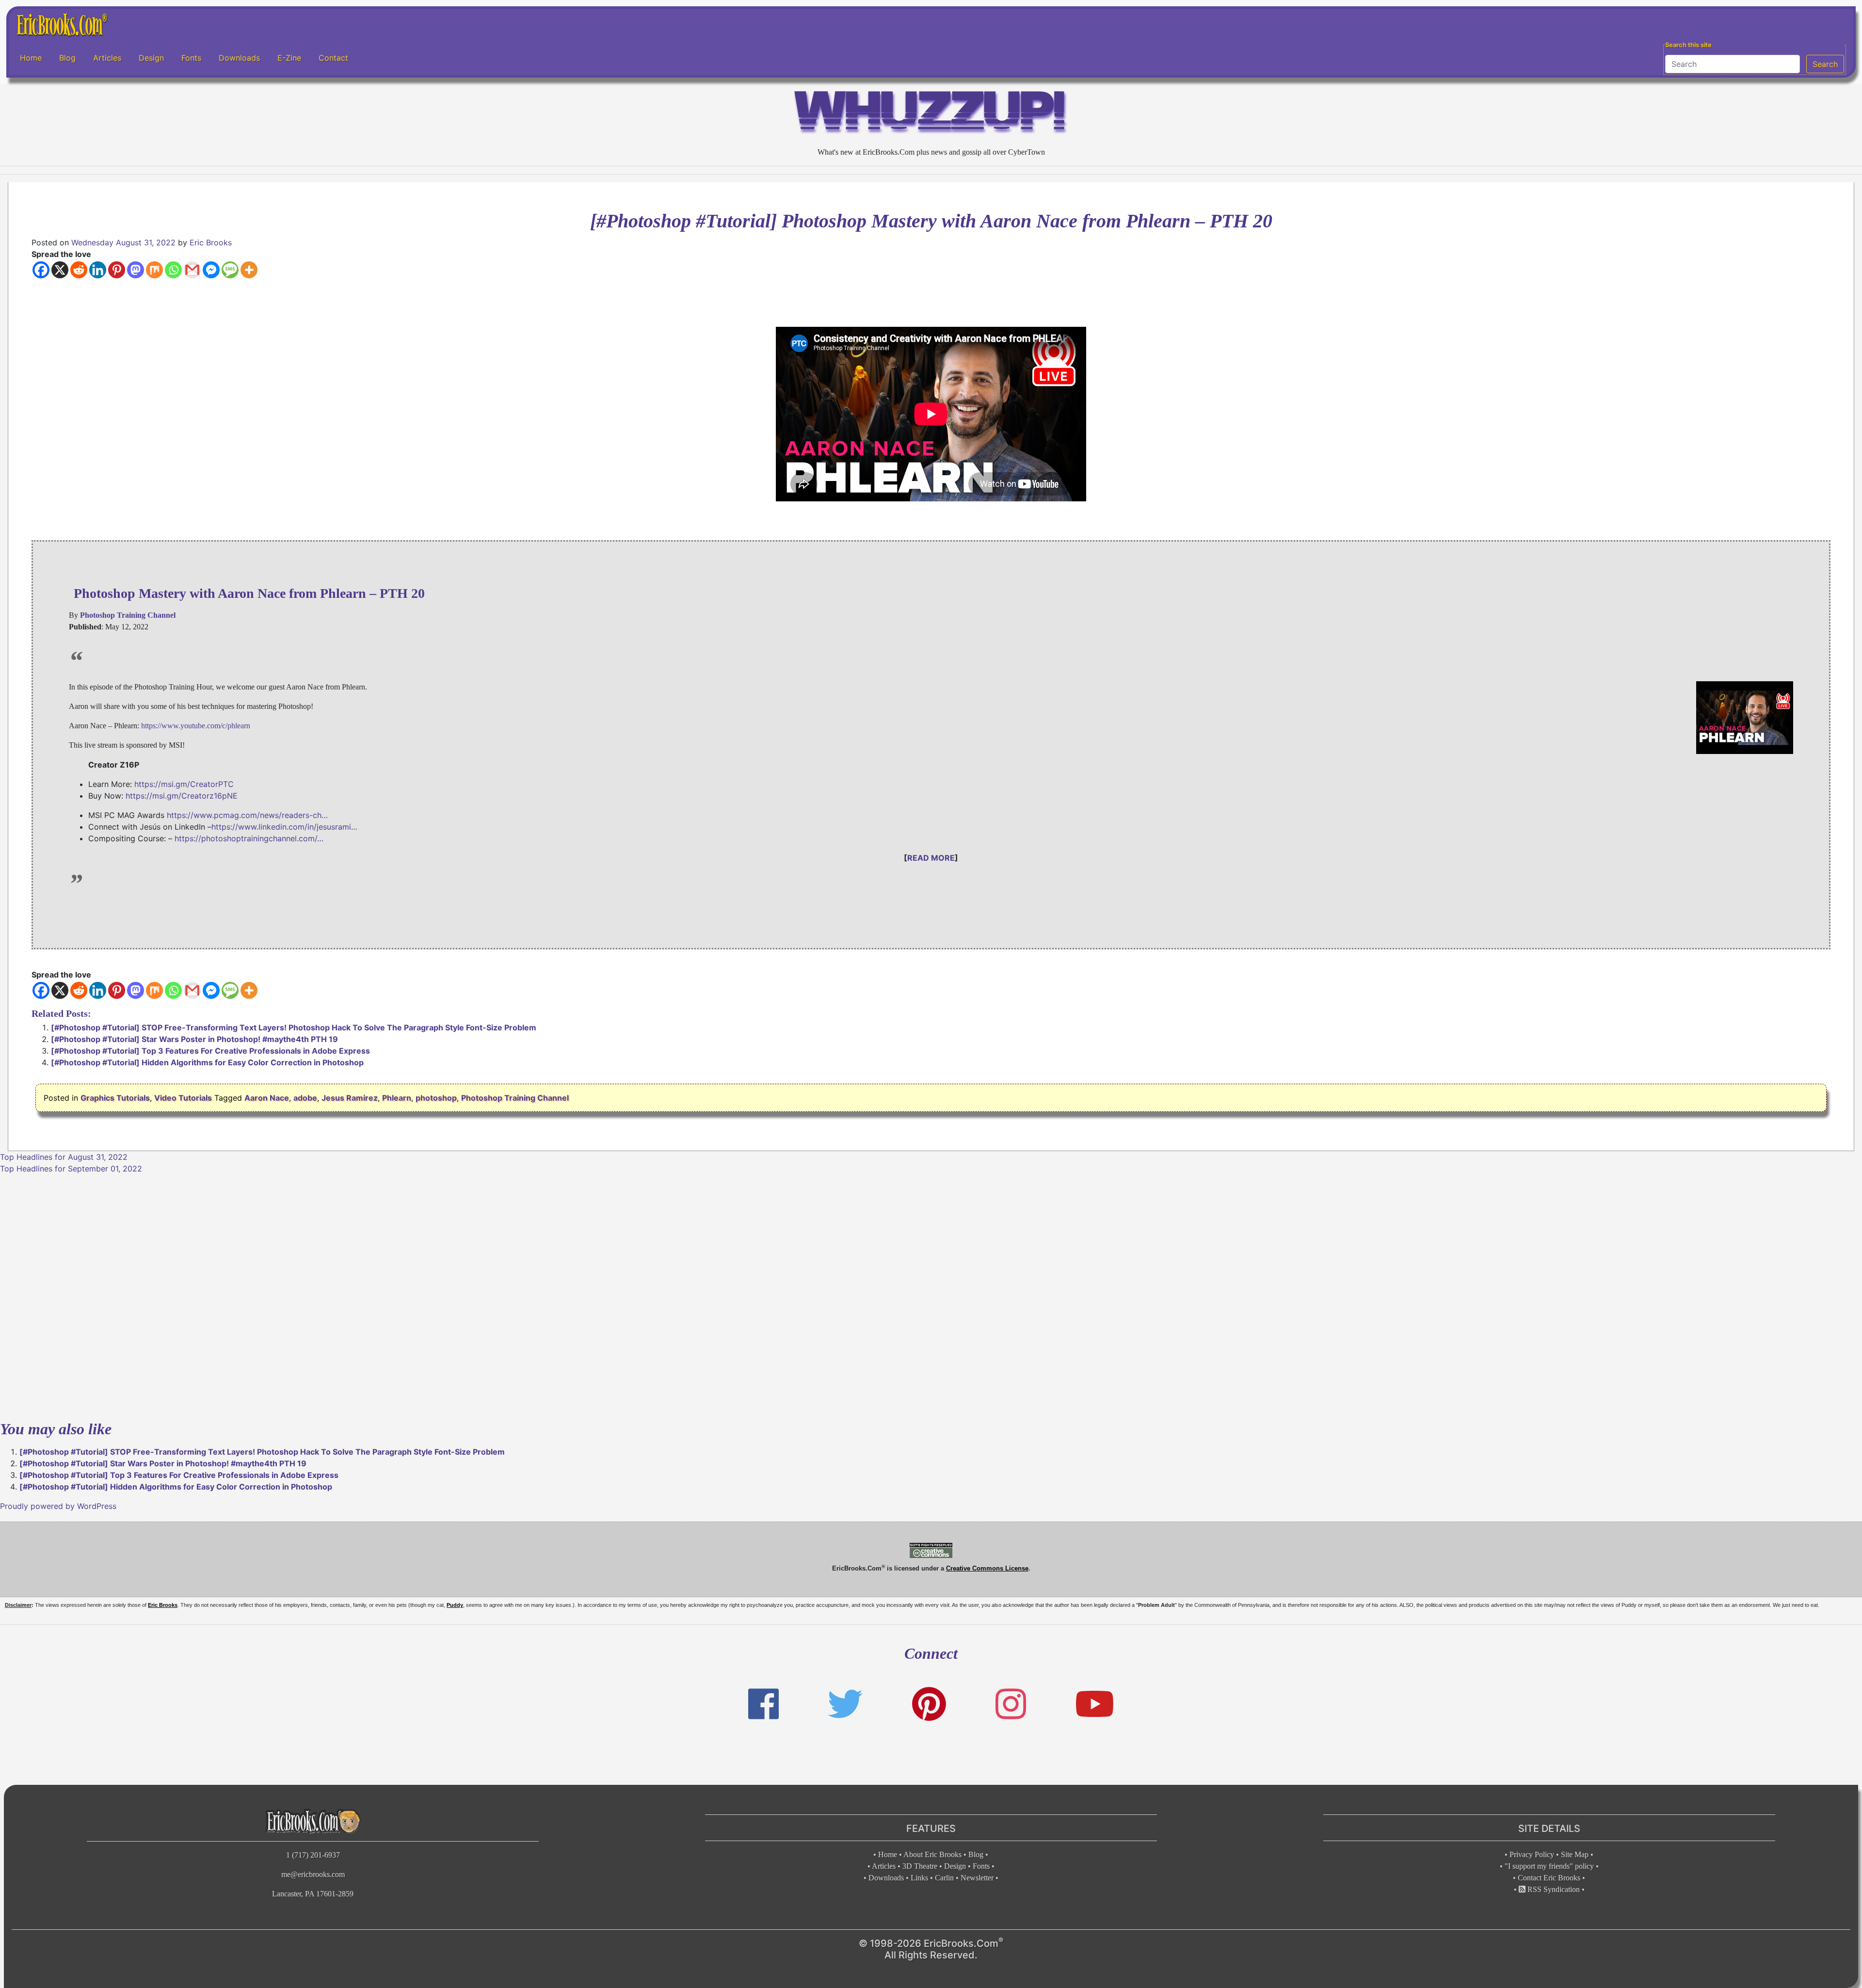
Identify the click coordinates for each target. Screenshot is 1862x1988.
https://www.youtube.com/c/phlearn (196, 726)
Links (919, 1878)
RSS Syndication (1553, 1889)
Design (151, 58)
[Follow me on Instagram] (1011, 1704)
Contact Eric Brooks (1549, 1878)
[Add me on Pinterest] (929, 1704)
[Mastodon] (136, 270)
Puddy (455, 1605)
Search (1825, 64)
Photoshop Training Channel (515, 1098)
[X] (60, 270)
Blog (67, 58)
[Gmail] (192, 270)
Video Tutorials (183, 1098)
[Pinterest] (117, 270)
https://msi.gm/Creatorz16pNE (182, 796)
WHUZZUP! (931, 115)
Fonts (191, 58)
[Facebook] (41, 270)
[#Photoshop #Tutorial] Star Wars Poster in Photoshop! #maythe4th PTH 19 (194, 1039)
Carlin (944, 1878)
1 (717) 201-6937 (313, 1855)
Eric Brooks (211, 242)
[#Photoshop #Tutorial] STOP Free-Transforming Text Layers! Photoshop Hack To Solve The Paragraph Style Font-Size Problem (294, 1027)
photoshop (436, 1098)
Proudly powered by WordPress (58, 1506)
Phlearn (397, 1098)
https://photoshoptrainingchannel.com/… (249, 838)
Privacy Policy (1532, 1854)
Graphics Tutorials (115, 1098)
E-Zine (289, 58)
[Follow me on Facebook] (763, 1704)
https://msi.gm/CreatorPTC (184, 784)
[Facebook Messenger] (211, 270)
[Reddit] (79, 270)
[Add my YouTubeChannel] (1095, 1704)
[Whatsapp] (173, 270)
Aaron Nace (267, 1098)
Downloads (239, 58)
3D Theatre (920, 1866)
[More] (249, 270)
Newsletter (977, 1878)
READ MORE (931, 858)
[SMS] (230, 270)
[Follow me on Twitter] (845, 1704)
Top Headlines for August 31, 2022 (64, 1157)
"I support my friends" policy (1549, 1866)
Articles (107, 58)
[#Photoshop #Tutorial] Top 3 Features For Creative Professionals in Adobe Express (210, 1051)
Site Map (1575, 1854)
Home (31, 58)
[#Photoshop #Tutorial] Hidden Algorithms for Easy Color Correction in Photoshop (207, 1062)
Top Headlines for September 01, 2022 (71, 1169)
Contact (333, 58)
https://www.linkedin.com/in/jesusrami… (284, 827)
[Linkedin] (98, 270)
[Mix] (154, 270)
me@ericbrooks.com (313, 1874)
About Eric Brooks (932, 1854)
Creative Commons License (987, 1568)
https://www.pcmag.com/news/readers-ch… (247, 815)
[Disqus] (931, 1296)
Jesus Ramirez (350, 1098)
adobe (305, 1098)
